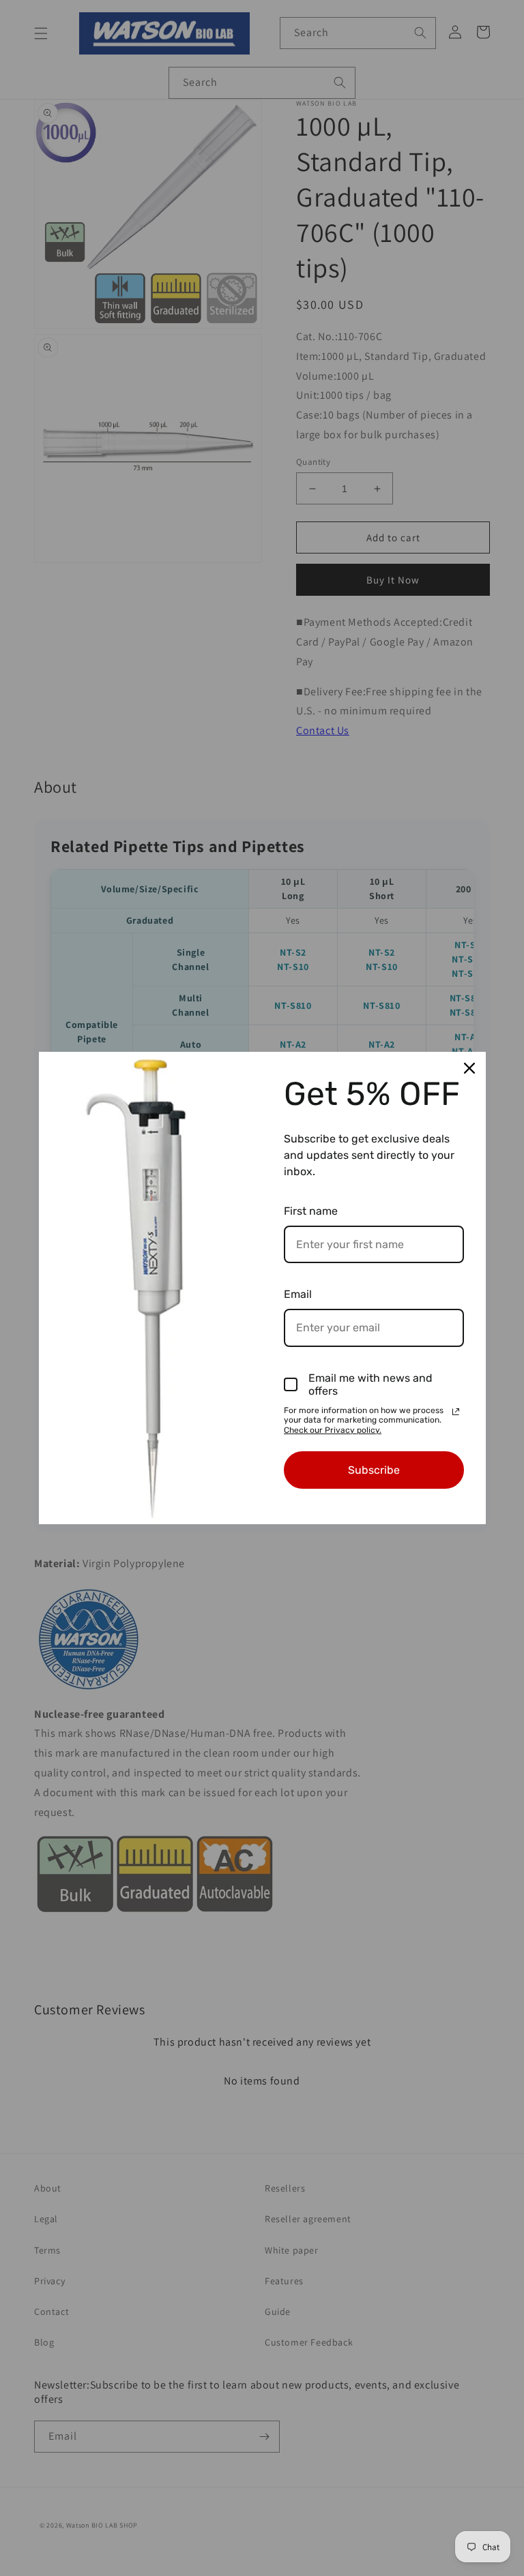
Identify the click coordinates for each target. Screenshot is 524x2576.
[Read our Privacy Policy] (456, 1412)
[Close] (469, 1068)
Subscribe (374, 1470)
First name (311, 1211)
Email (298, 1294)
